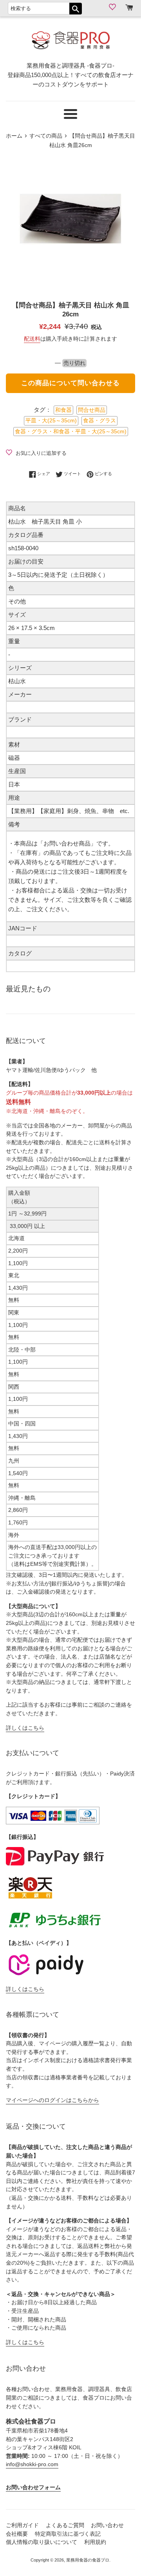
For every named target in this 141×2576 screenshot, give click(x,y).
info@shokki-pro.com (32, 2464)
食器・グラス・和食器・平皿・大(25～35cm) (71, 432)
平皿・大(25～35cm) (51, 421)
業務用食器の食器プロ (88, 2560)
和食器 (63, 410)
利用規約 (95, 2542)
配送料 (32, 339)
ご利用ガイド (22, 2525)
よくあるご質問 (65, 2525)
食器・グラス (99, 421)
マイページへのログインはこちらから (52, 2100)
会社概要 (17, 2534)
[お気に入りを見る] (113, 7)
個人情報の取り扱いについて (42, 2542)
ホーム (14, 136)
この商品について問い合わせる (70, 383)
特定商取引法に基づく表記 (68, 2534)
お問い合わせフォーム (33, 2487)
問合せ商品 (92, 410)
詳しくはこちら (25, 1728)
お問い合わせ (107, 2525)
